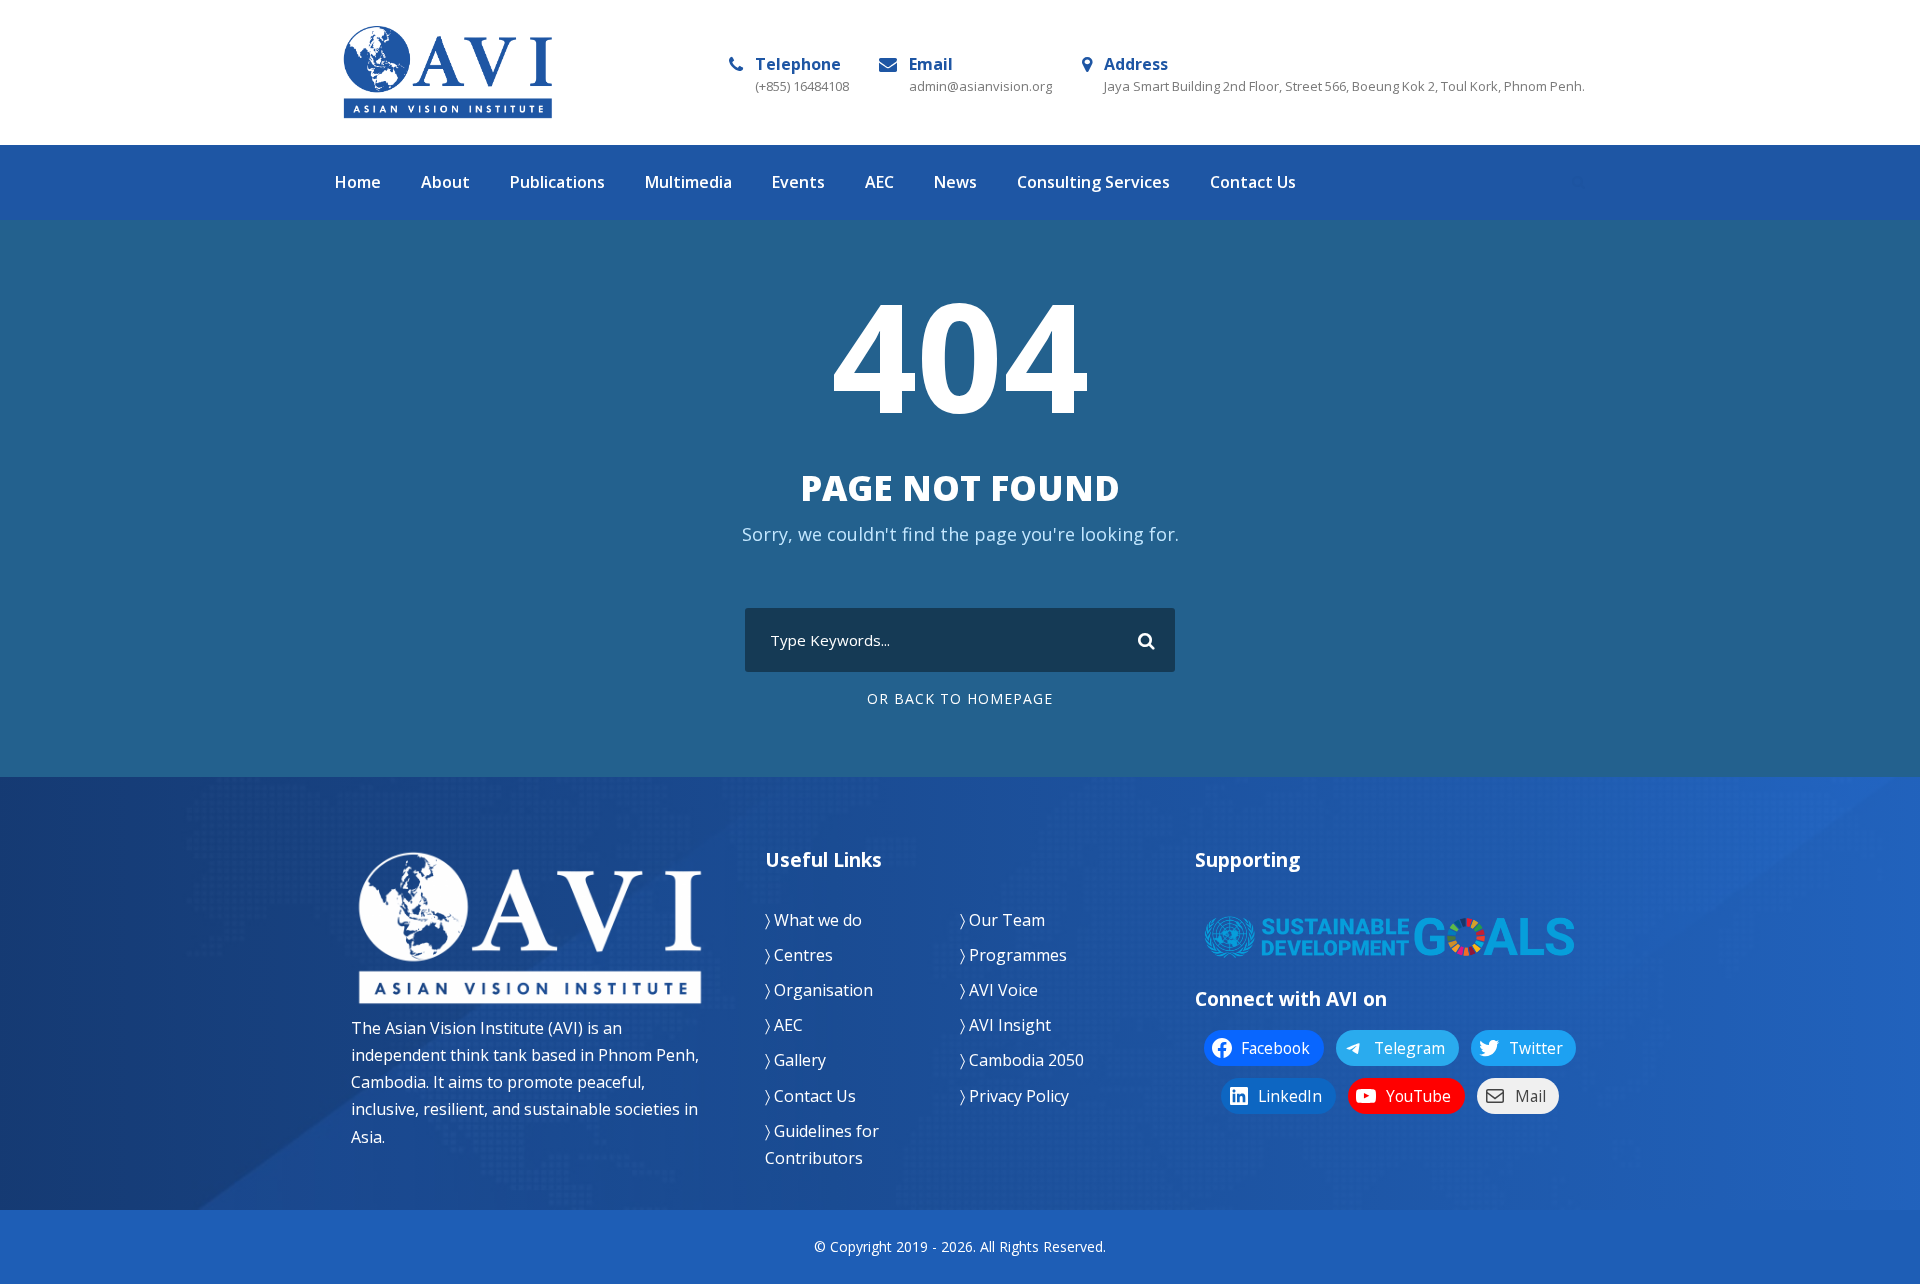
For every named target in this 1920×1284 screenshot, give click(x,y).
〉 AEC (784, 1025)
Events (798, 182)
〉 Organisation (819, 990)
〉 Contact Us (810, 1096)
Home (358, 182)
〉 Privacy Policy (1014, 1096)
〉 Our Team (1002, 920)
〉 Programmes (1013, 955)
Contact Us (1253, 182)
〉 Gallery (795, 1060)
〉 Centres (799, 955)
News (955, 182)
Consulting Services (1093, 182)
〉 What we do (813, 920)
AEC (879, 182)
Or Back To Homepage (960, 698)
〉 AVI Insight (1005, 1025)
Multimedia (688, 182)
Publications (557, 182)
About (445, 182)
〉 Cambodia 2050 (1022, 1060)
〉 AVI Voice (999, 990)
